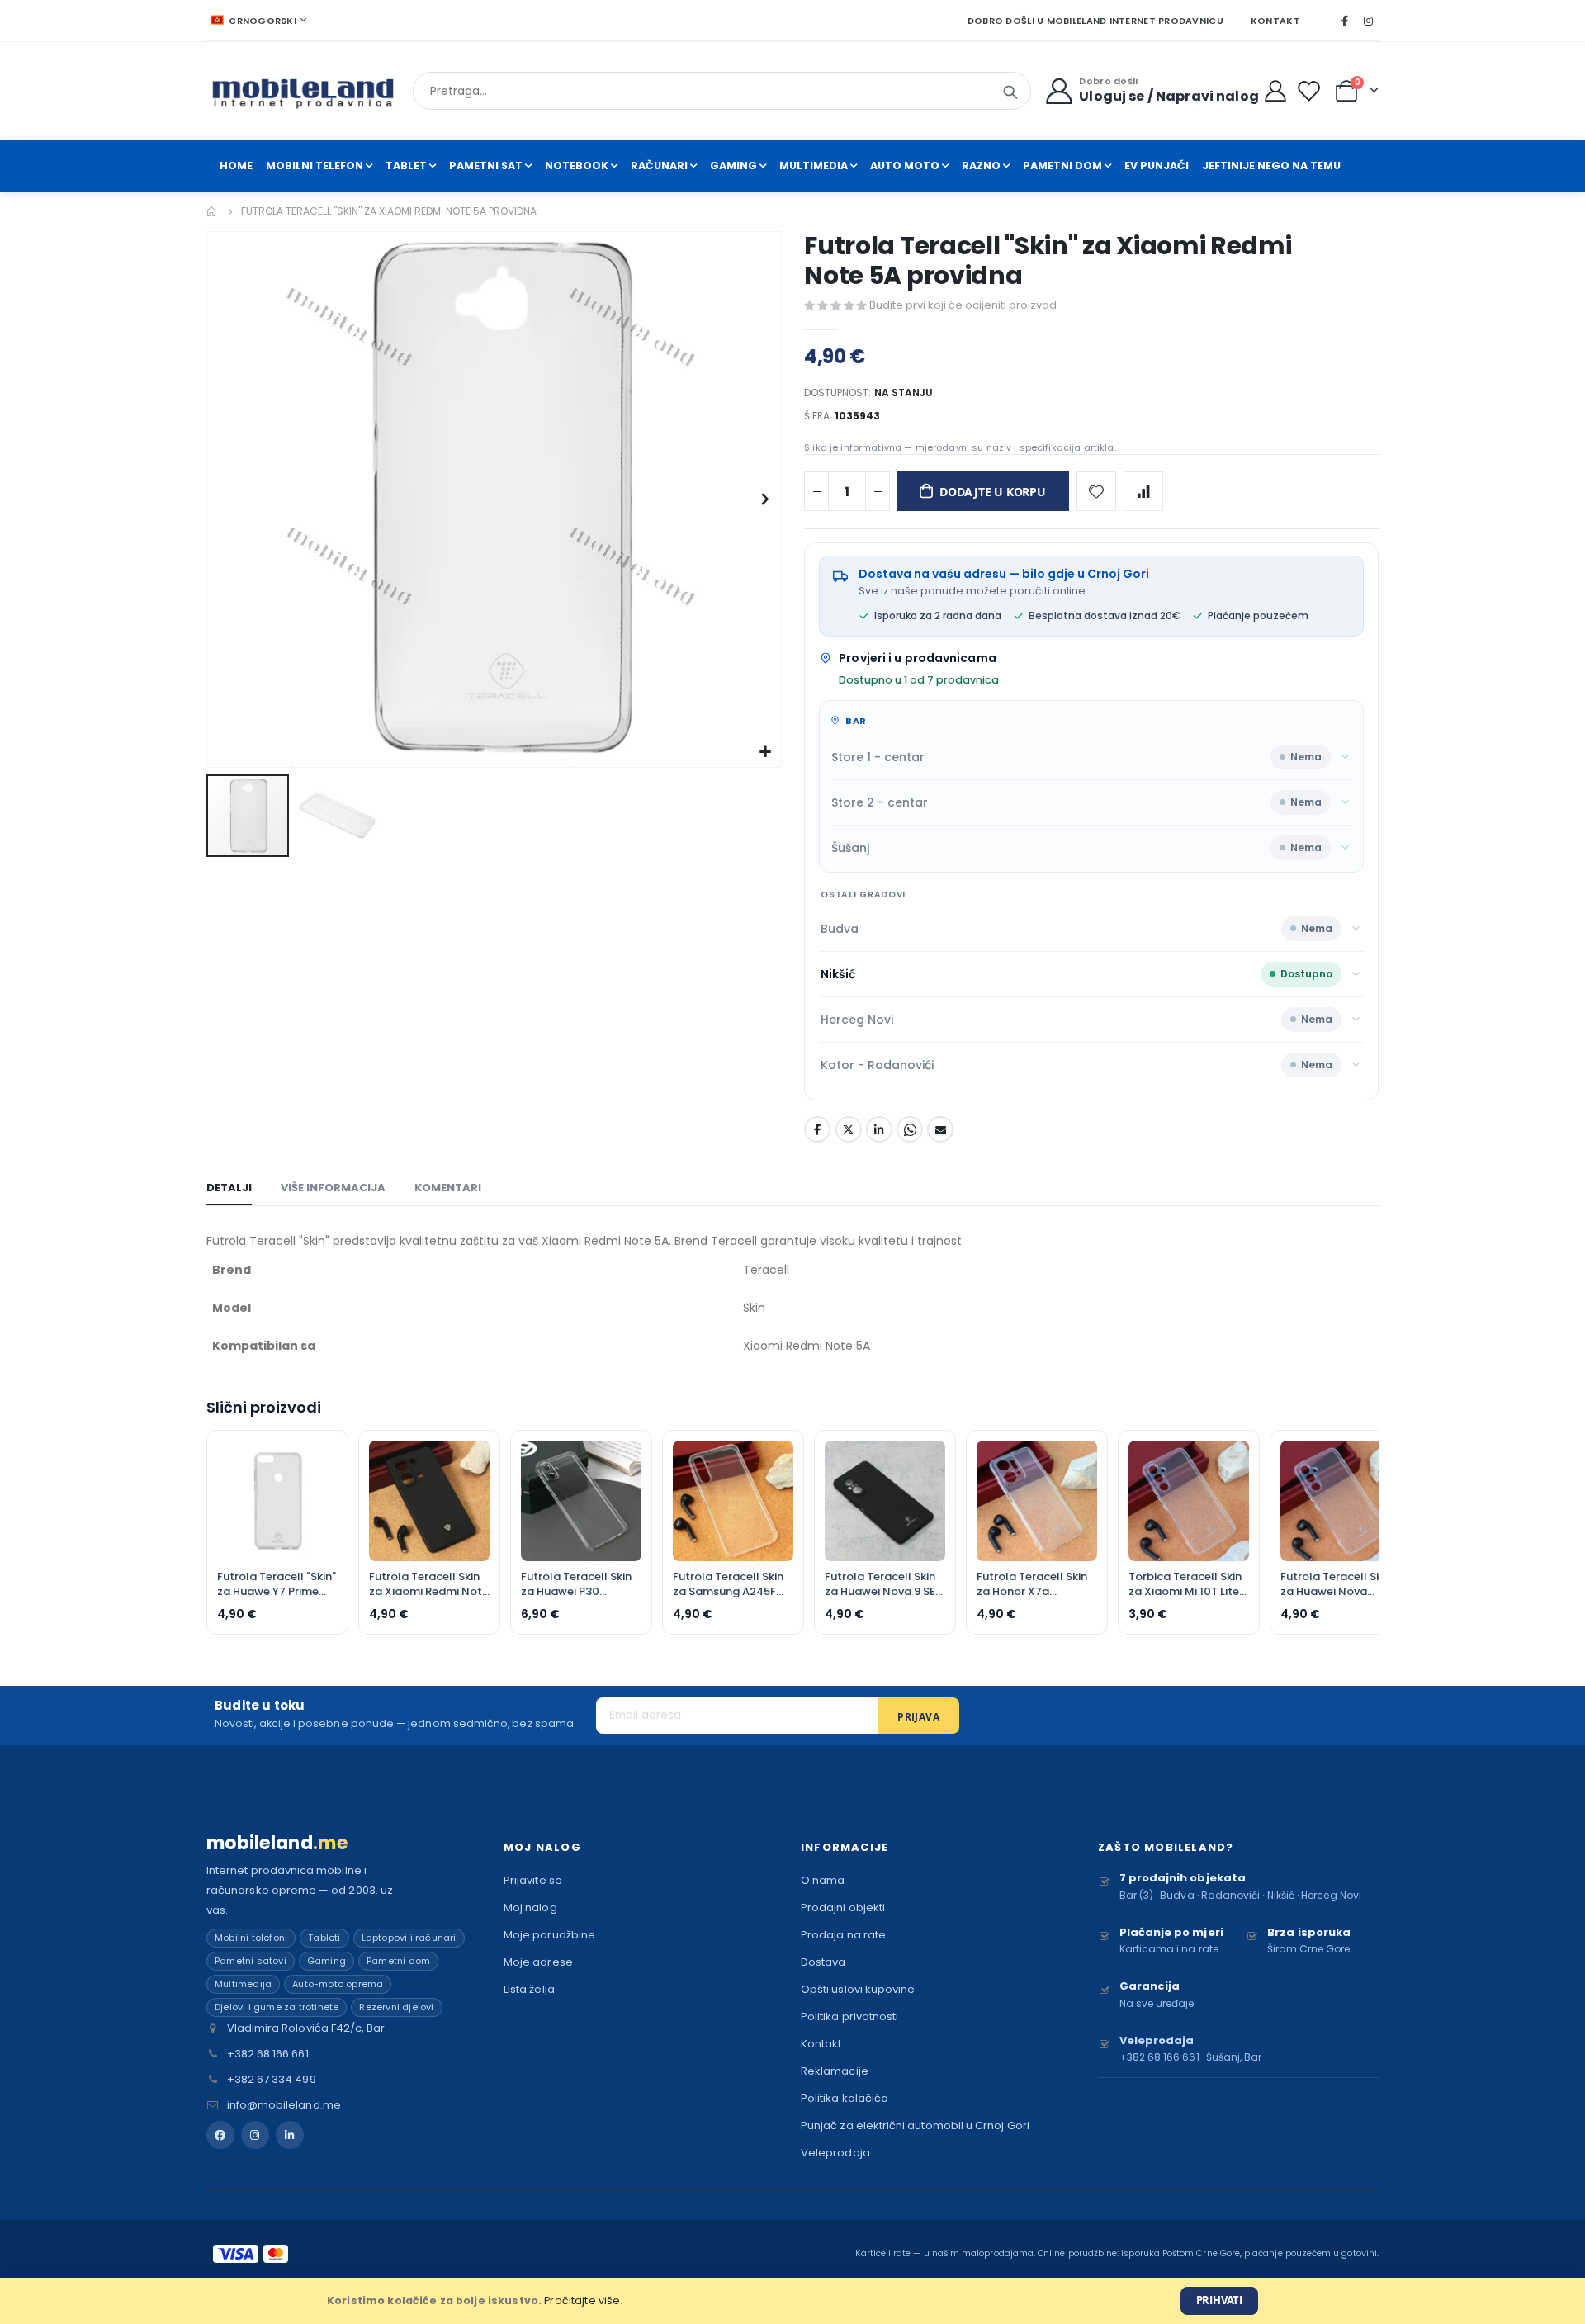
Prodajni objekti (843, 1907)
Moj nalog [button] (542, 1847)
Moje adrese (538, 1962)
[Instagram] (1368, 21)
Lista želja (529, 1989)
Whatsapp (910, 1129)
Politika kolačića (845, 2098)
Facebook (817, 1129)
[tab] (229, 1189)
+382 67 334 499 (272, 2079)
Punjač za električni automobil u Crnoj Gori (915, 2125)
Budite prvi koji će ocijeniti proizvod (963, 305)
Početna (212, 211)
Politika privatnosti (849, 2016)
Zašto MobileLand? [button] (1166, 1847)
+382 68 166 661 (268, 2054)
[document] (792, 2301)
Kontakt (1275, 21)
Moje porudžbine (549, 1935)
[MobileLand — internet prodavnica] (303, 91)
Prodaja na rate (843, 1935)
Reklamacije (835, 2071)
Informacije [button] (845, 1847)
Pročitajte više (582, 2300)
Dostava (823, 1962)
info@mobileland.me (284, 2105)
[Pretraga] (1010, 92)
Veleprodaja (835, 2153)
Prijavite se (533, 1880)
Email (940, 1129)
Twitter (849, 1129)
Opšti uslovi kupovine (858, 1989)
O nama (823, 1880)
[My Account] (1276, 91)
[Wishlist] (1312, 91)
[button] (766, 753)
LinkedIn (879, 1129)
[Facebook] (1345, 21)
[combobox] (722, 91)
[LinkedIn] (290, 2135)
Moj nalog (530, 1907)
